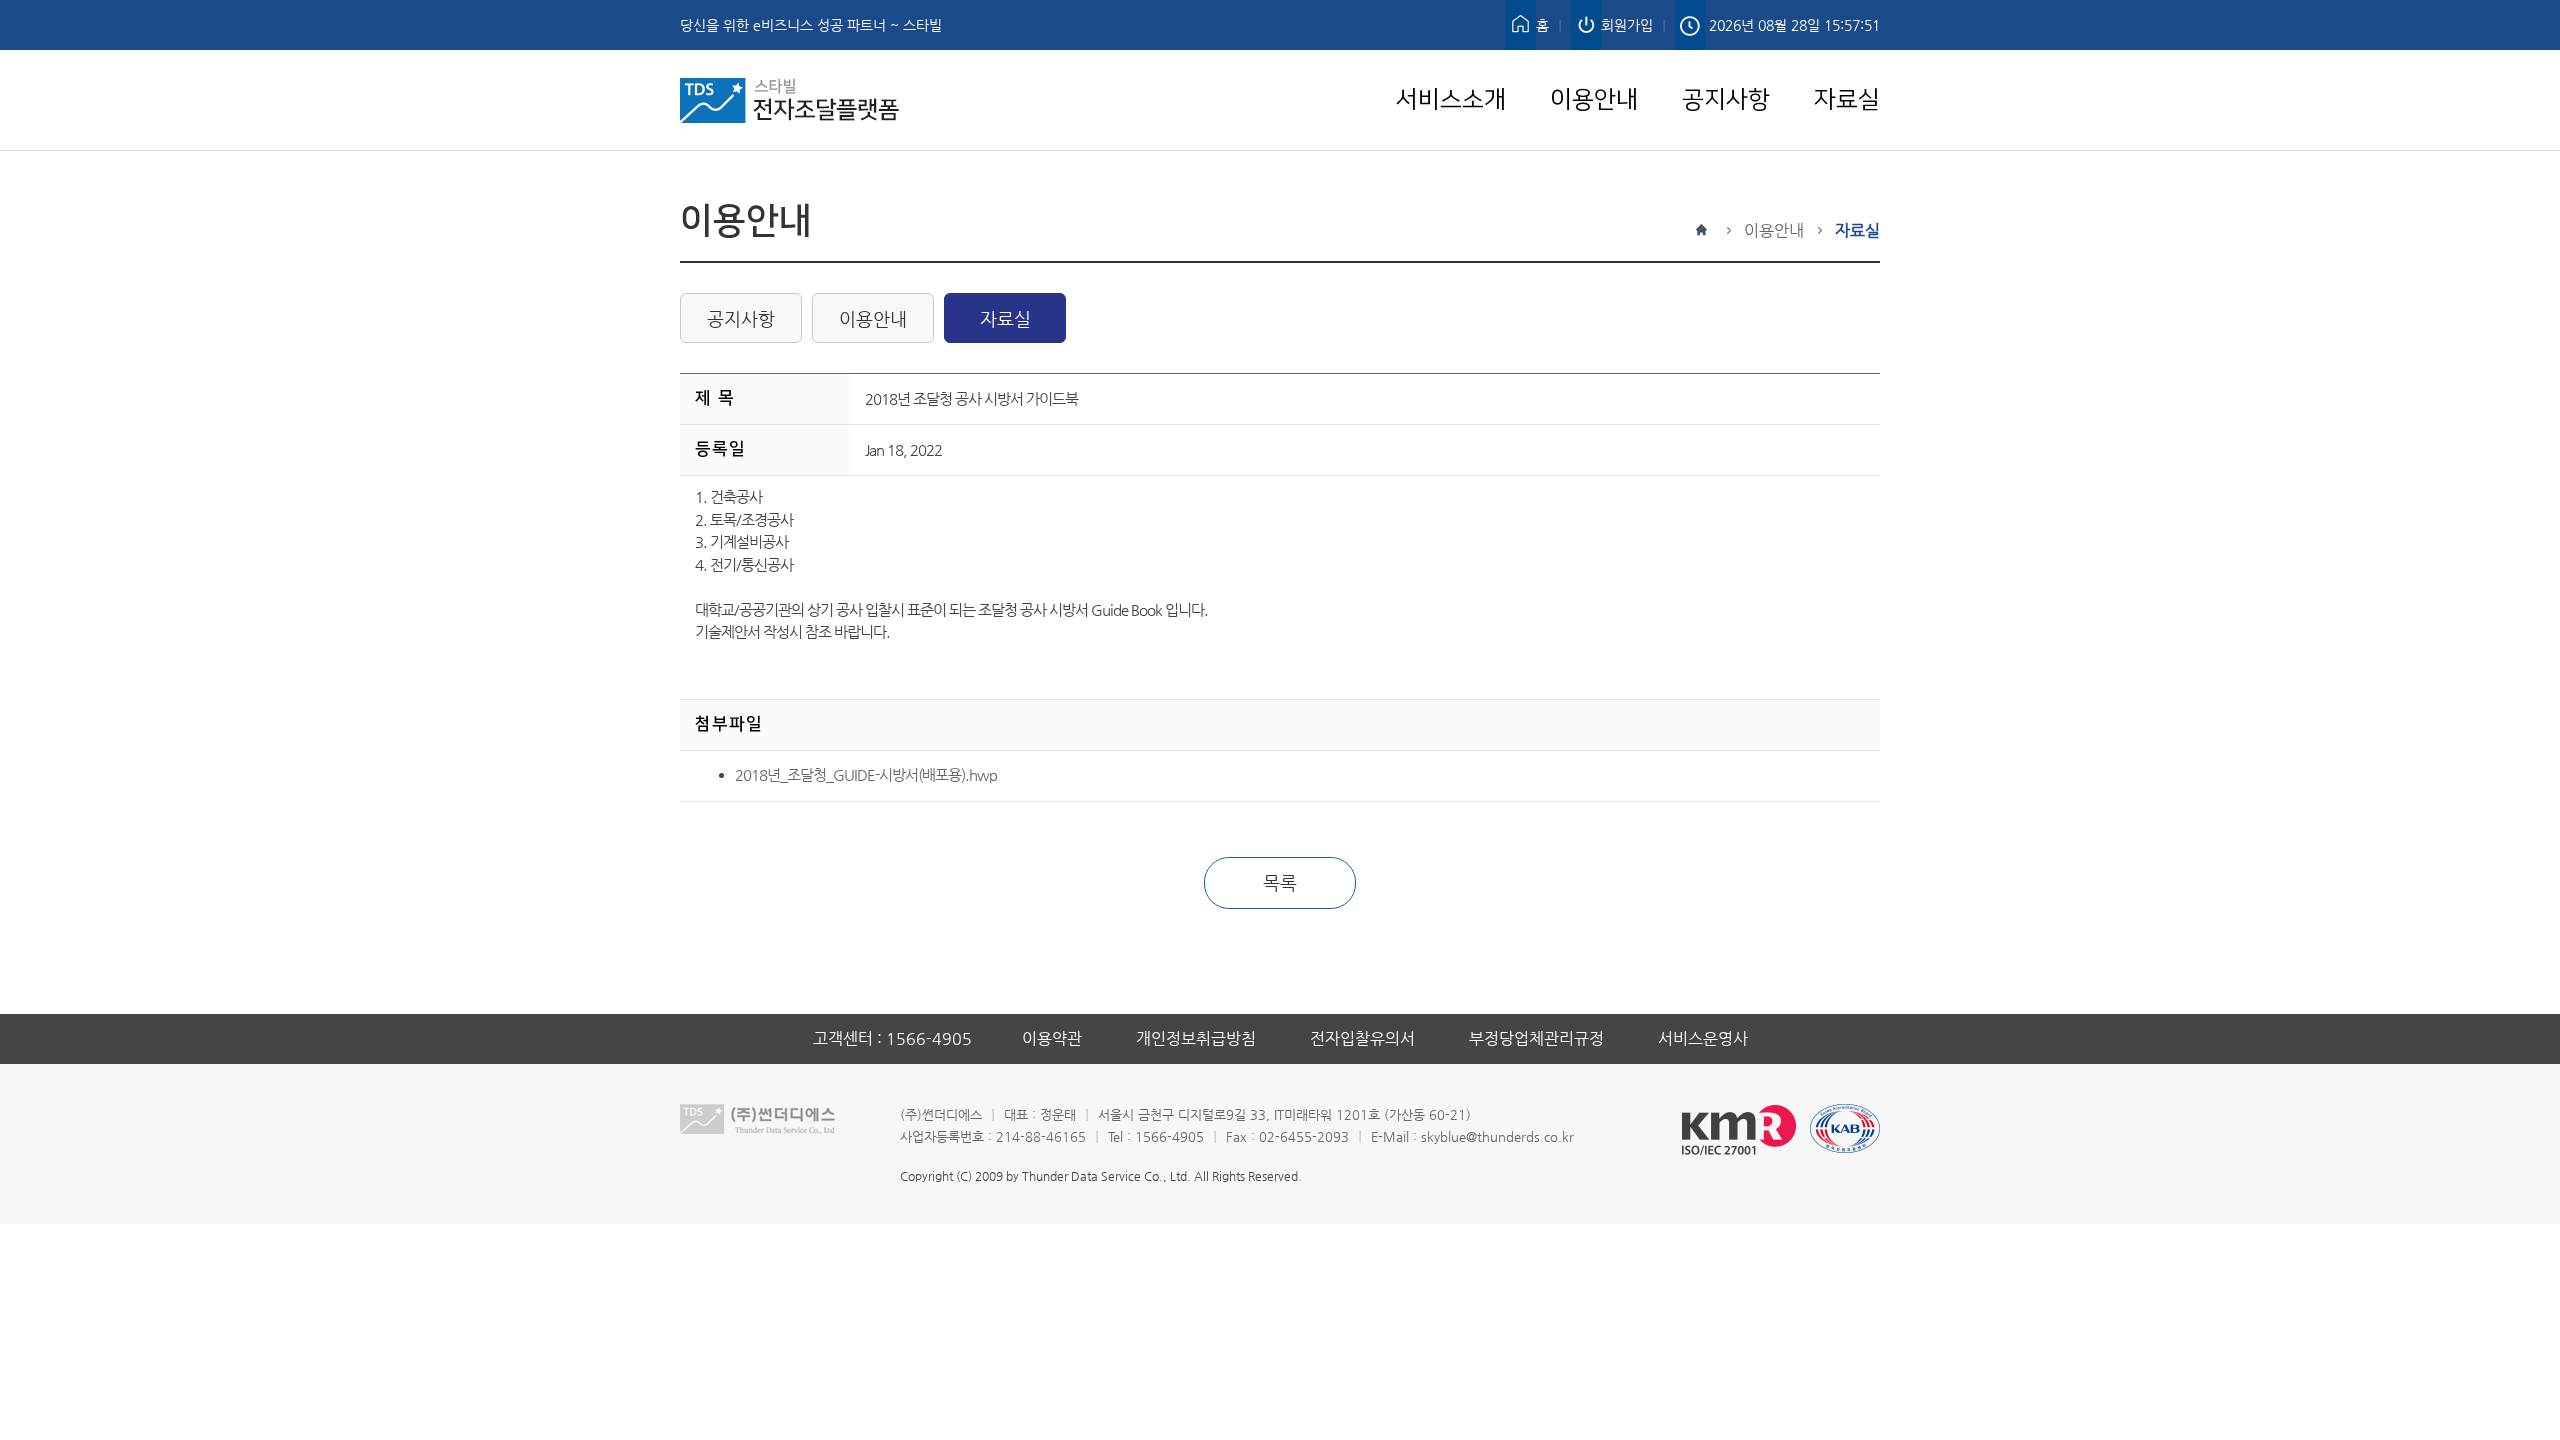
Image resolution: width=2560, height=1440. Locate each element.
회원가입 (1627, 25)
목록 (1280, 882)
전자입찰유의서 (1362, 1038)
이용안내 (1594, 62)
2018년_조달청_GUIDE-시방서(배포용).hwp (866, 774)
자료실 (1847, 62)
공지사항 (1726, 62)
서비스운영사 (1703, 1038)
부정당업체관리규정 (1536, 1038)
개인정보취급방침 (1196, 1038)
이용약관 (1052, 1038)
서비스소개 (1451, 62)
